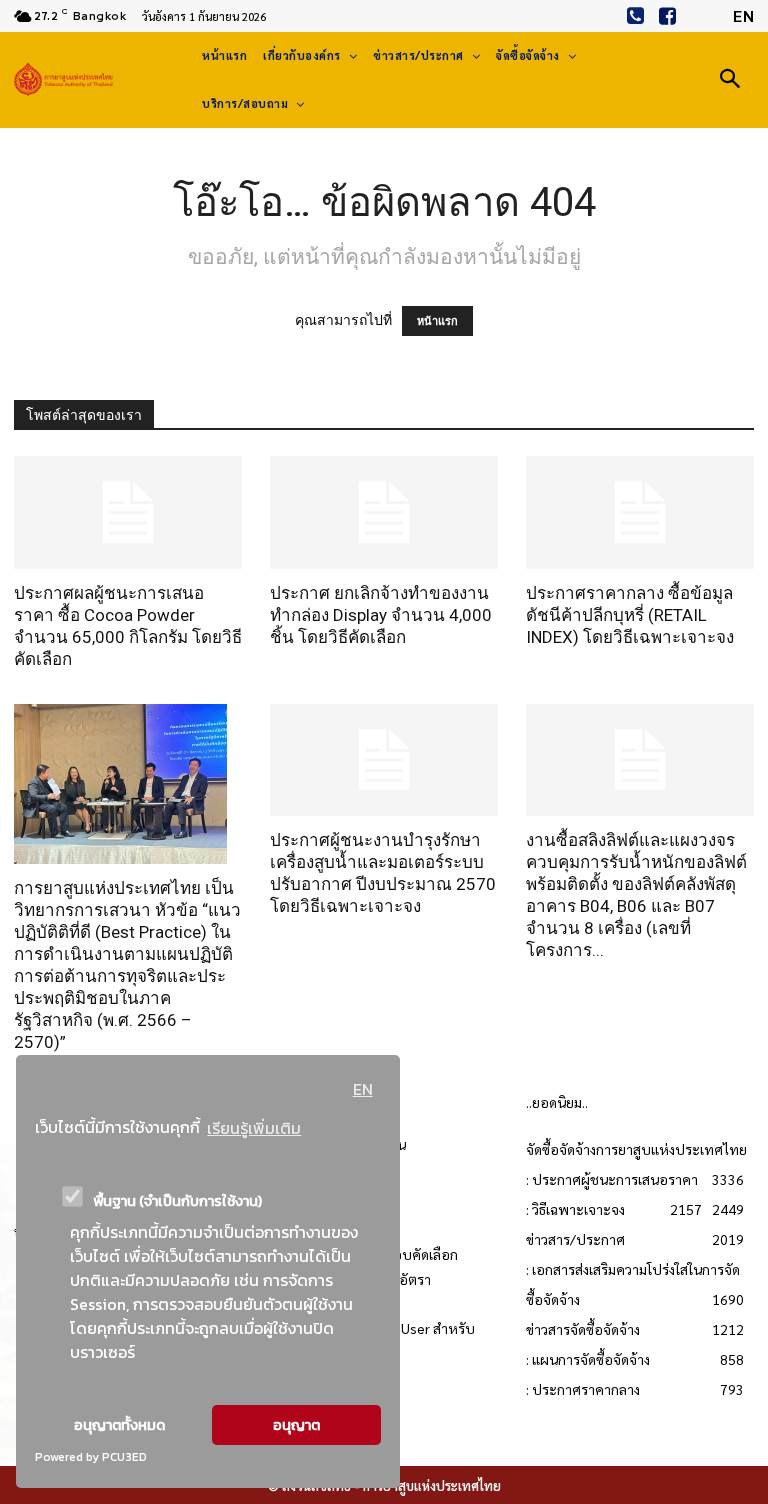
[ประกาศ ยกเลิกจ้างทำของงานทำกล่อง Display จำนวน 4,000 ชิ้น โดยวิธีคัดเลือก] (384, 512)
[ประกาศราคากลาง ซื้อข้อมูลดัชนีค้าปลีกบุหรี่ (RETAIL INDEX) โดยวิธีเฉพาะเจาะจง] (640, 512)
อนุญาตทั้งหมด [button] (119, 1425)
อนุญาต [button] (296, 1425)
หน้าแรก (437, 321)
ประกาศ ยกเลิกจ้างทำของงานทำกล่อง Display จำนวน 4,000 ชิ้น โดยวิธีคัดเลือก (381, 615)
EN (363, 1089)
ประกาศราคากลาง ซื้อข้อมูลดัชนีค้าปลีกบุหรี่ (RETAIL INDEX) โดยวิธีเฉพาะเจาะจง (630, 615)
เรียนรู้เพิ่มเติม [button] (254, 1128)
